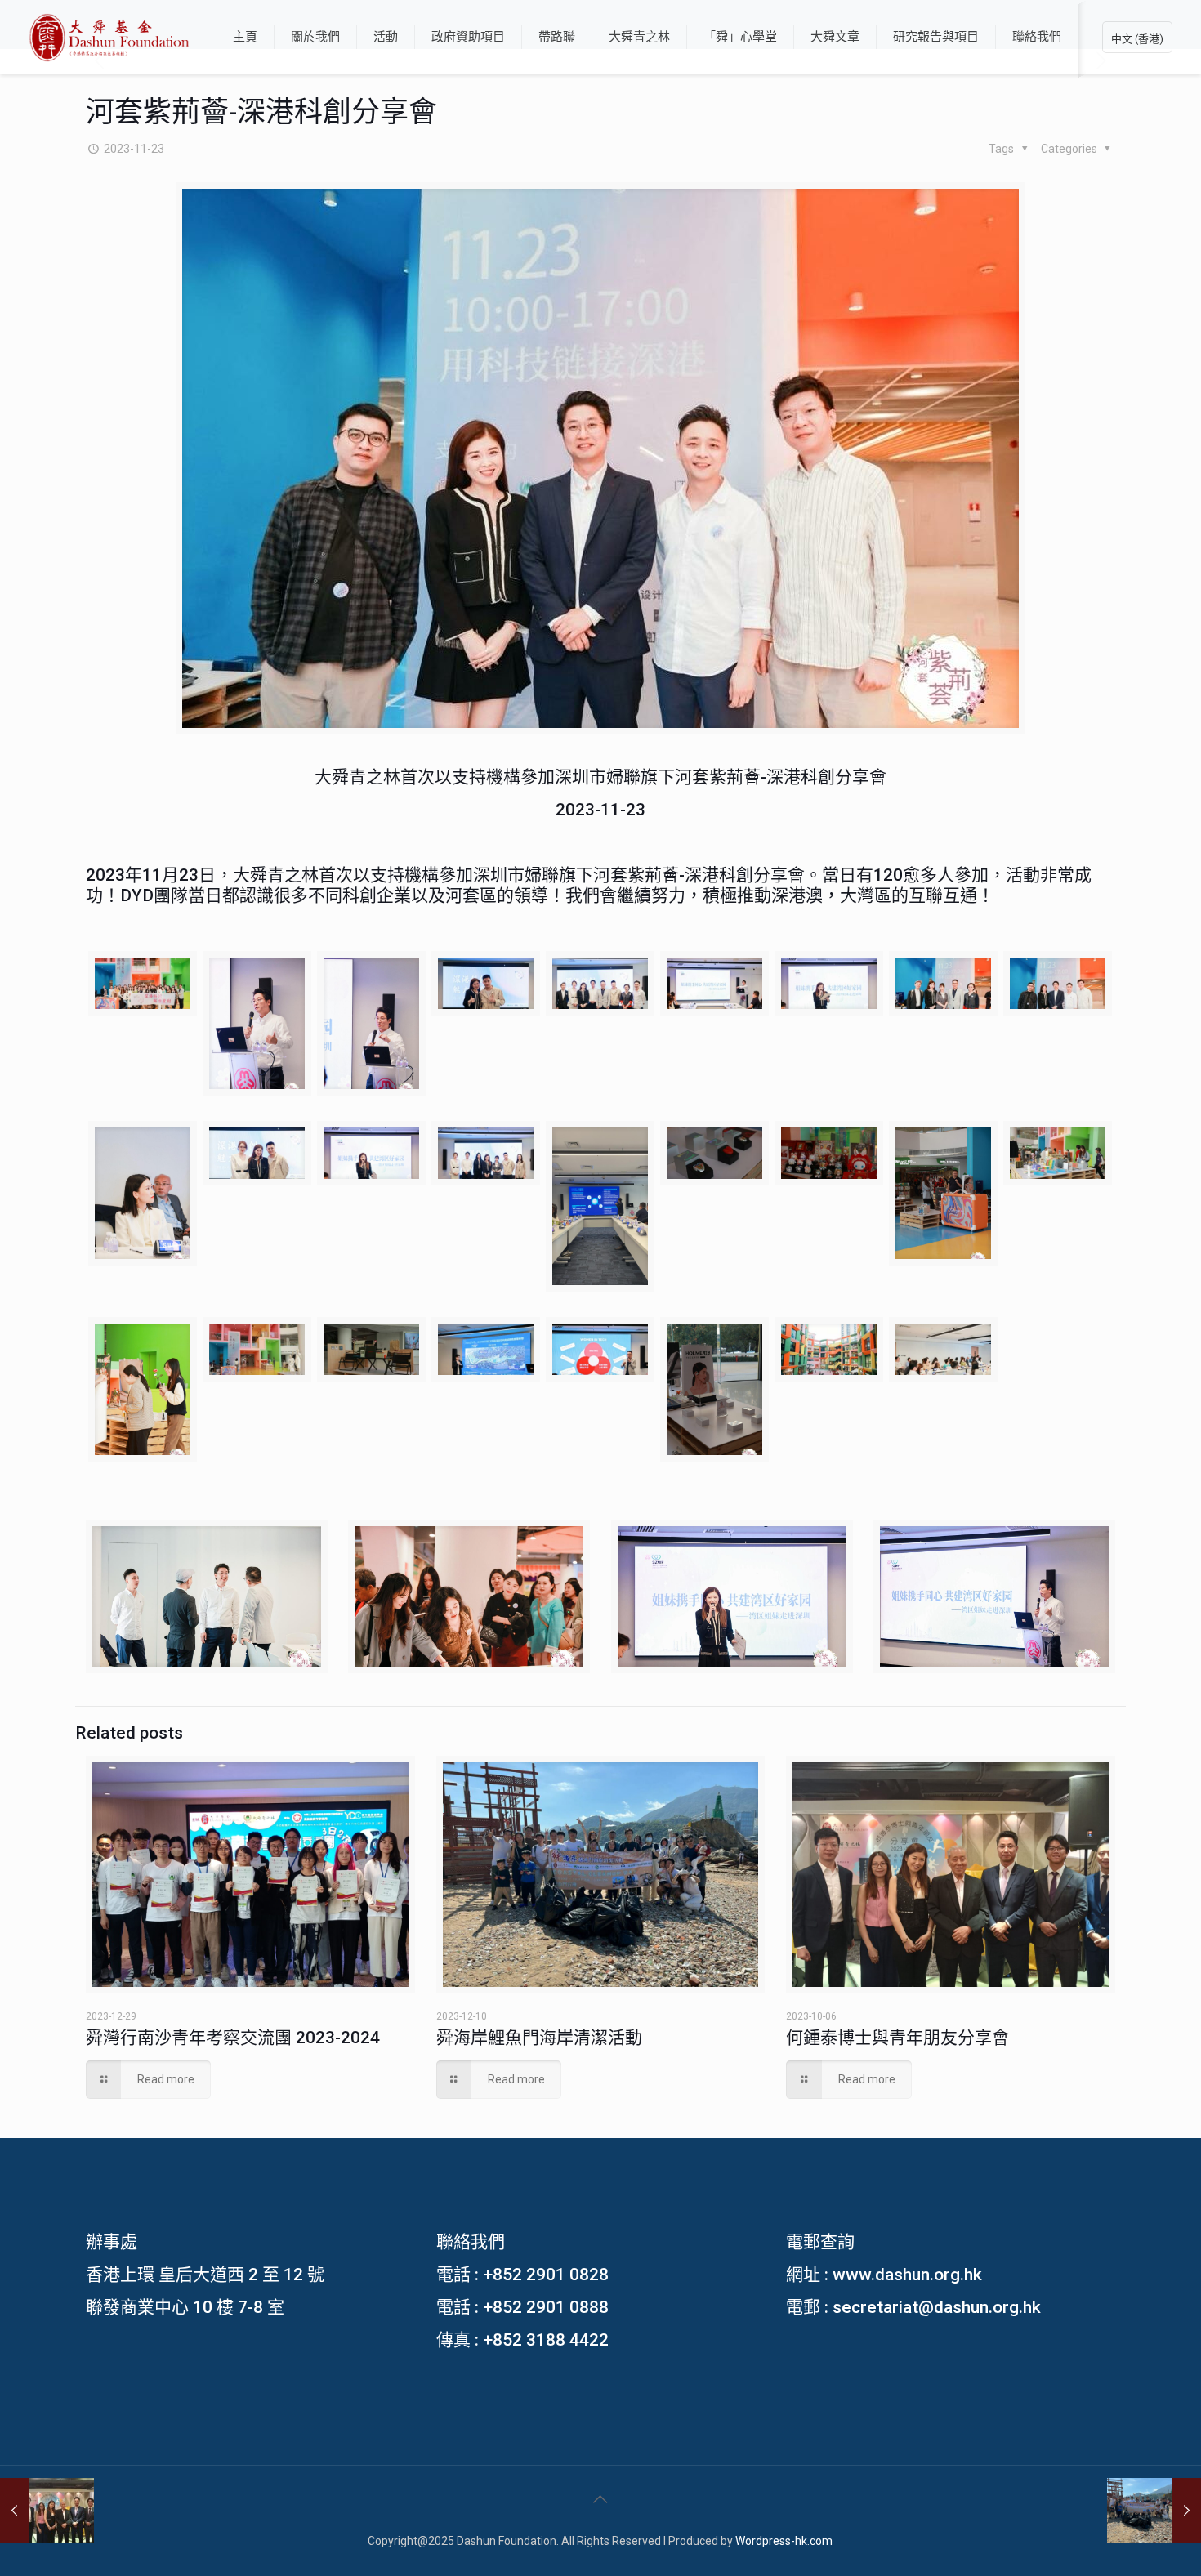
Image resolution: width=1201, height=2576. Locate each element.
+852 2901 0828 (546, 2275)
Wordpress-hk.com (784, 2541)
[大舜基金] (109, 37)
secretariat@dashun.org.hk (937, 2307)
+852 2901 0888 (546, 2307)
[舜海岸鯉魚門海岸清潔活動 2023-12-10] (1154, 2511)
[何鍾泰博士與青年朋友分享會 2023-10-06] (47, 2511)
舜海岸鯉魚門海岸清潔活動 (539, 2038)
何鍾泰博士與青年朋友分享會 (897, 2038)
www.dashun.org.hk (907, 2275)
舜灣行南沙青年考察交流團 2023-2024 (233, 2038)
